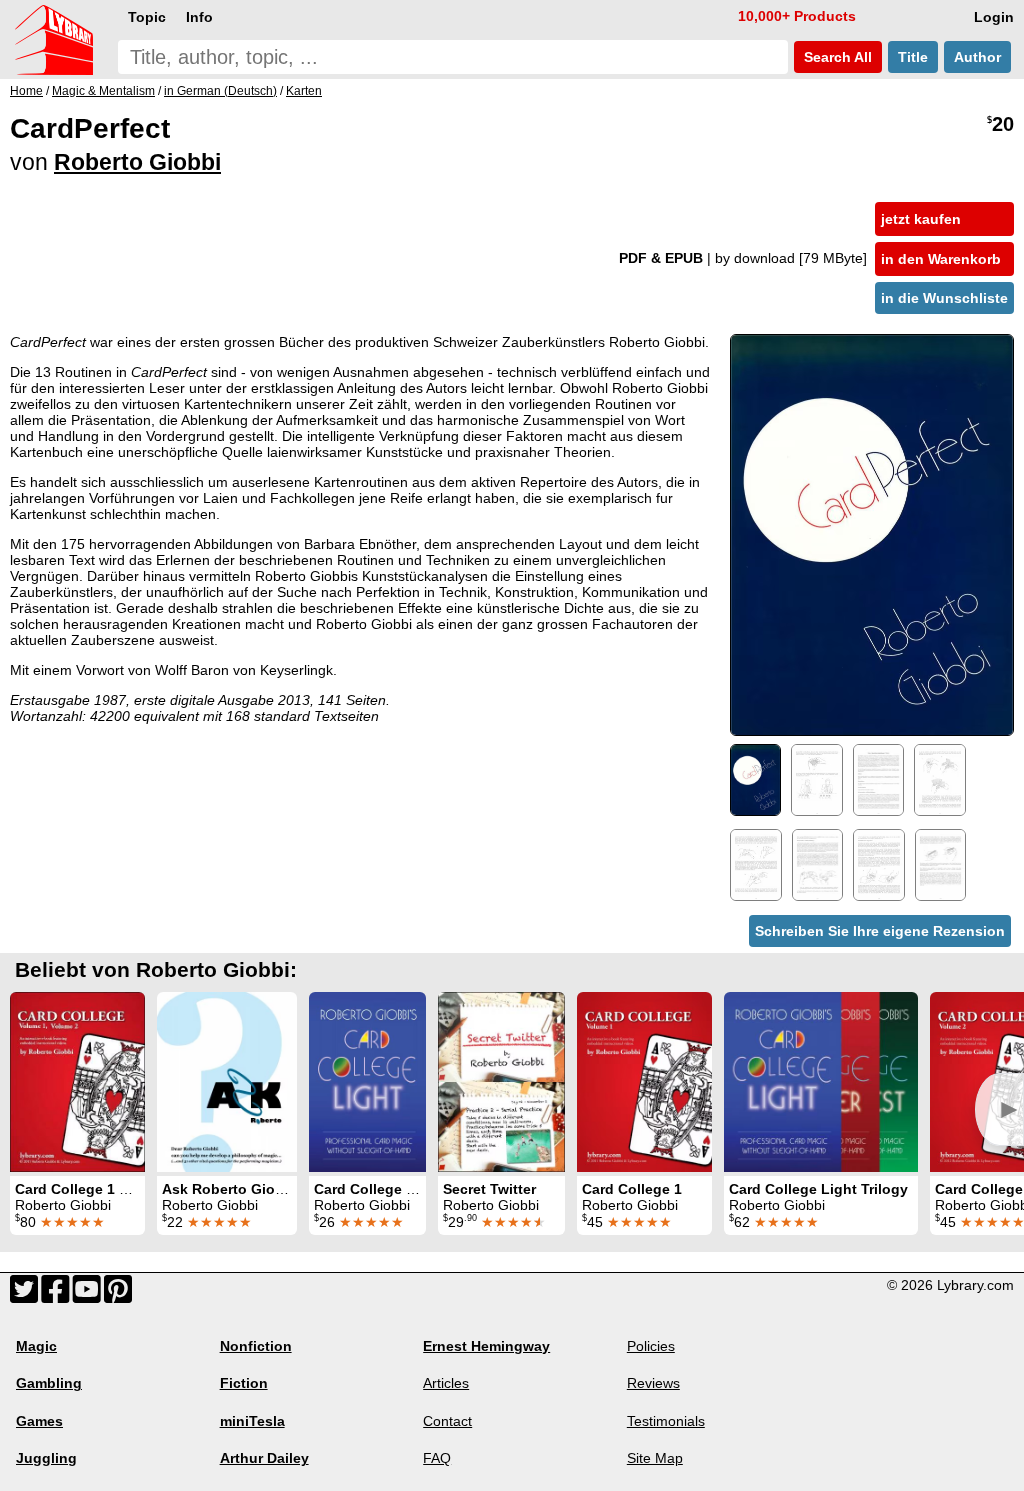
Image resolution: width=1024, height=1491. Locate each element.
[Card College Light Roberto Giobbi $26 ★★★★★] (367, 1082)
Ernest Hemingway (486, 1346)
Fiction (244, 1383)
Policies (651, 1346)
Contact (447, 1421)
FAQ (437, 1458)
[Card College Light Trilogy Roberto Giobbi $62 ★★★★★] (821, 1082)
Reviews (653, 1383)
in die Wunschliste (944, 298)
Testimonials (666, 1421)
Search (836, 57)
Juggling (46, 1458)
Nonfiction (256, 1346)
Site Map (655, 1458)
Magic (36, 1346)
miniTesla (252, 1421)
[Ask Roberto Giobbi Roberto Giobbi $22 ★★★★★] (227, 1082)
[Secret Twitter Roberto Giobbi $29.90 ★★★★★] (501, 1082)
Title (913, 57)
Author (977, 57)
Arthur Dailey (264, 1458)
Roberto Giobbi (137, 162)
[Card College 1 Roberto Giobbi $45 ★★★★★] (644, 1082)
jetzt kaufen (921, 219)
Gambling (49, 1383)
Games (39, 1421)
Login (994, 17)
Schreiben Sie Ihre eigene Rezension (880, 931)
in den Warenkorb (941, 259)
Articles (446, 1383)
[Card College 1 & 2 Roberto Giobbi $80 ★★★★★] (77, 1082)
